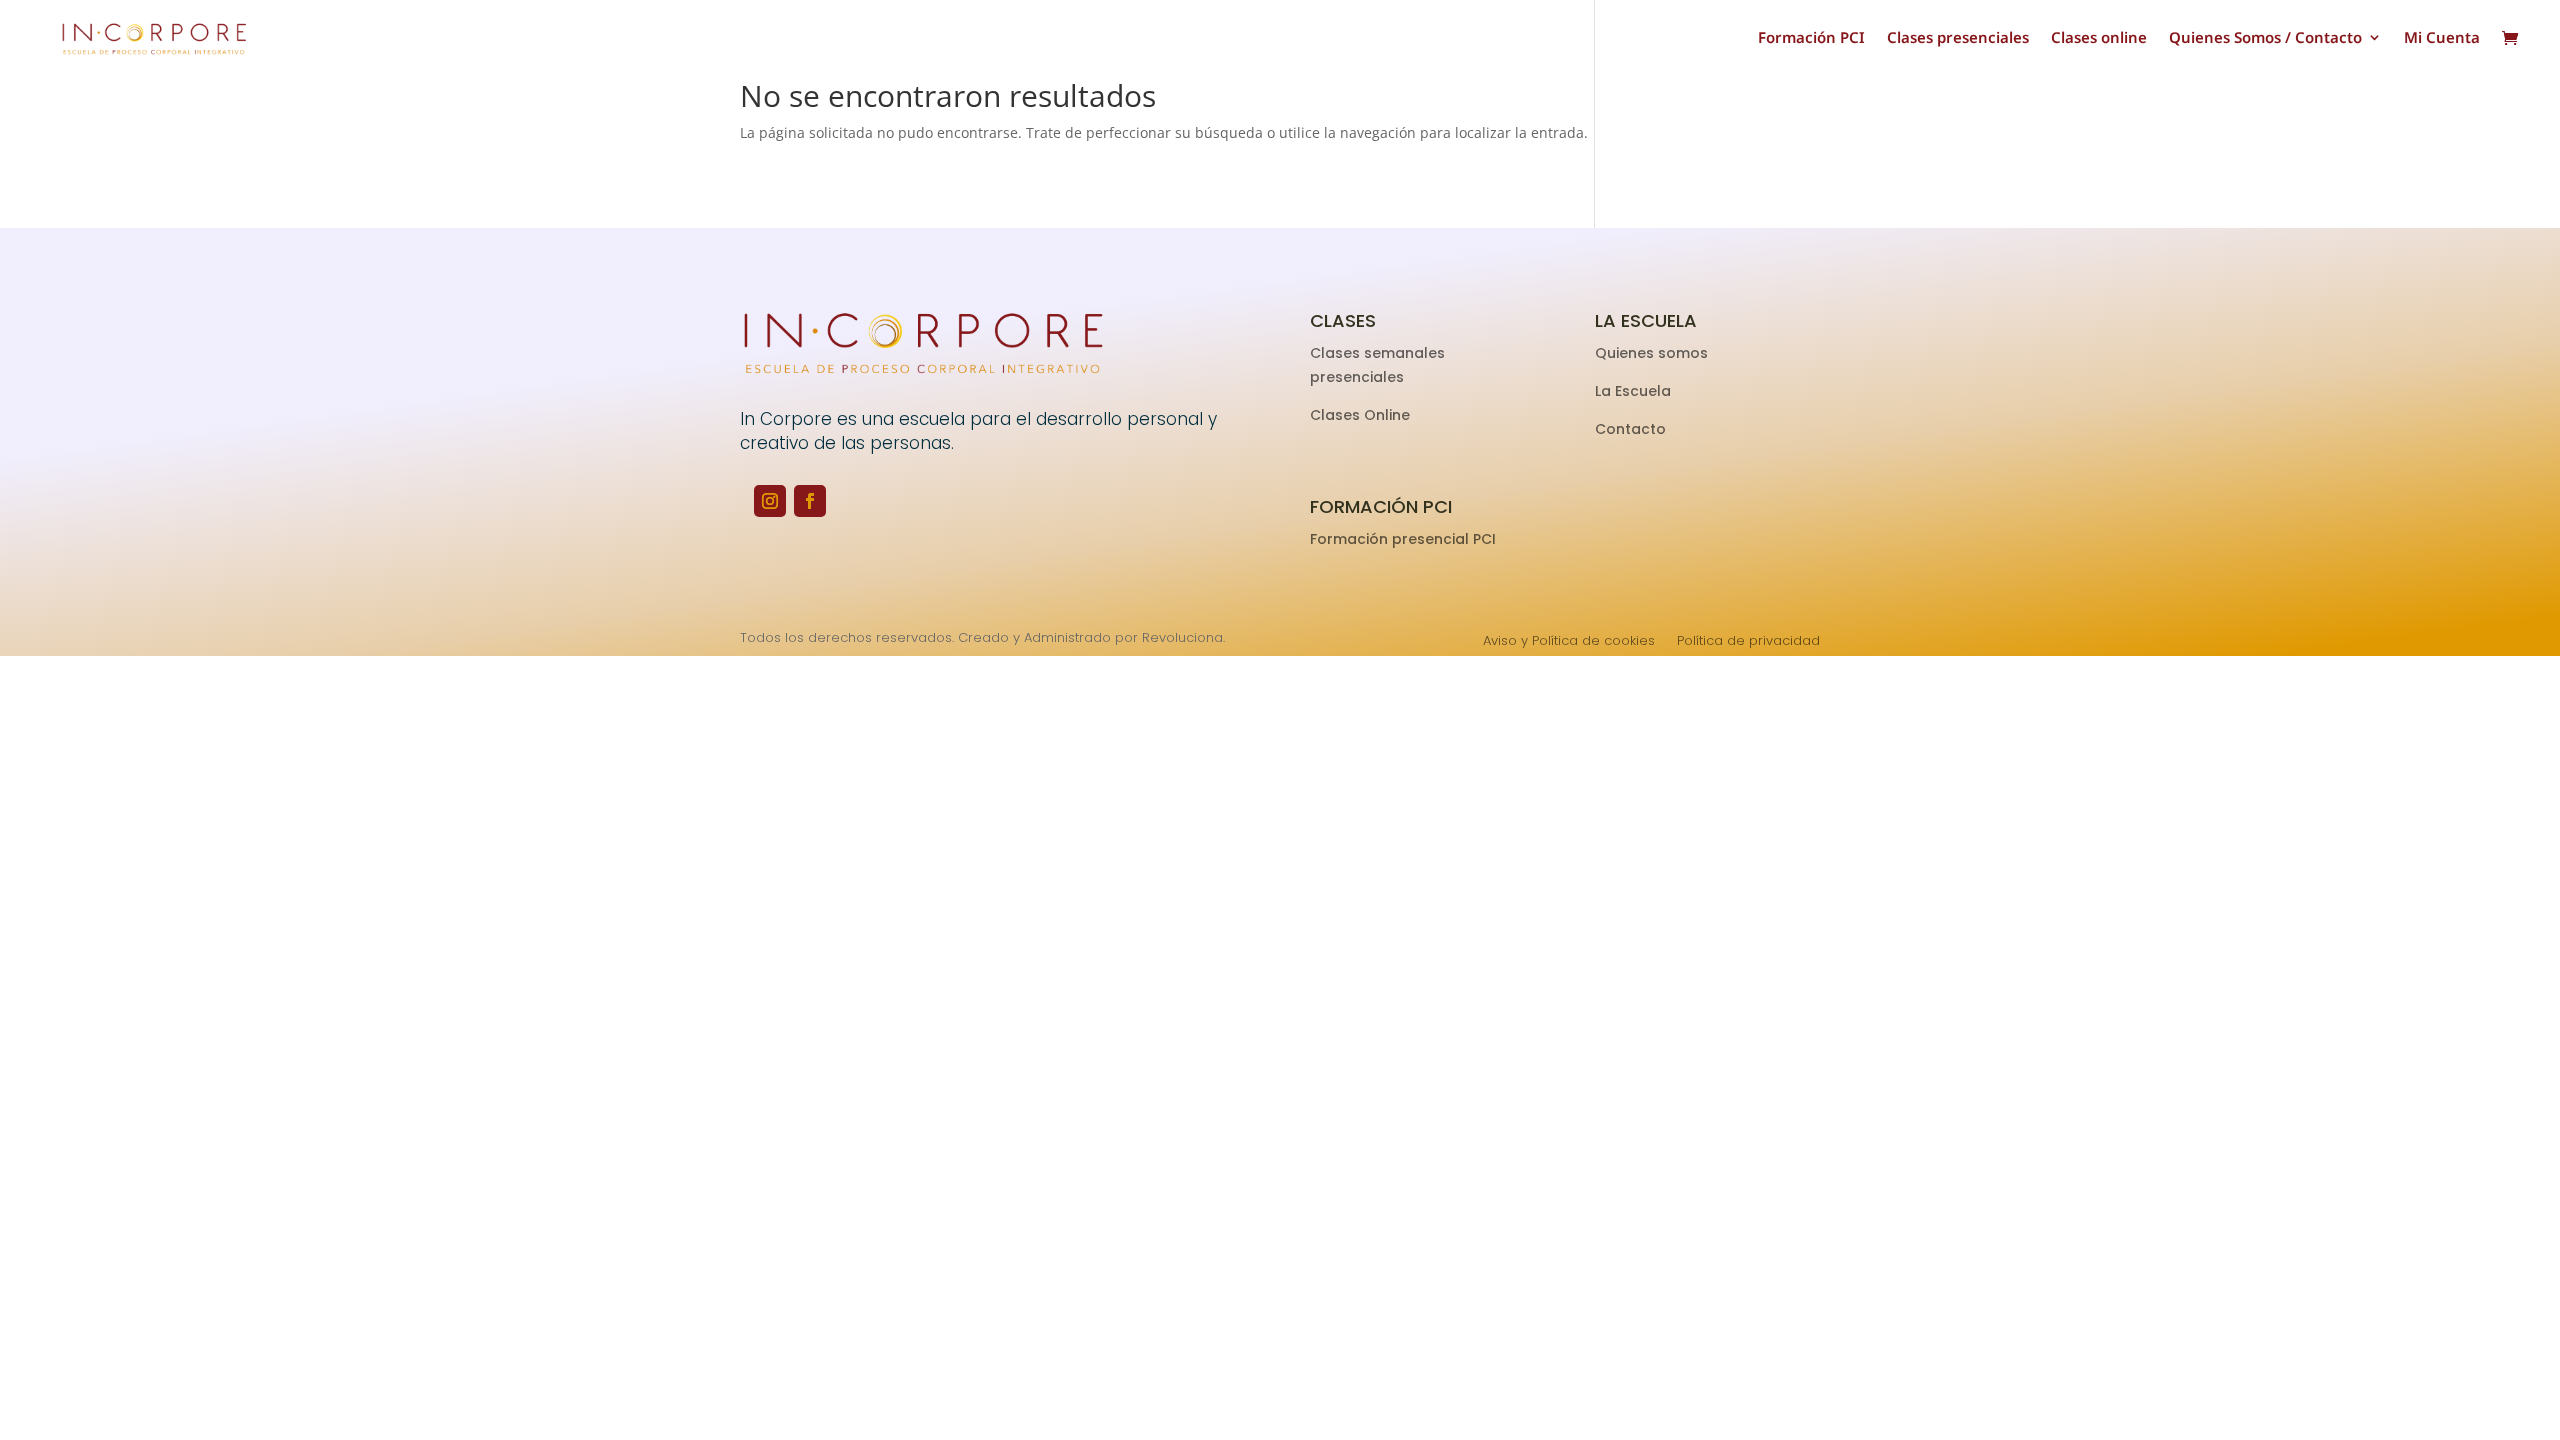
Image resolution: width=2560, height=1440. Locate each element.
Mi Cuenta (2442, 38)
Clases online (2099, 38)
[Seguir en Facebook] (810, 501)
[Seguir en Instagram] (770, 501)
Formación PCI (1811, 38)
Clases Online (1360, 415)
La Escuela (1635, 391)
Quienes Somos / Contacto (2265, 38)
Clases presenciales (1958, 38)
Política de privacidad (1748, 642)
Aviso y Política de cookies (1569, 642)
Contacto (1630, 429)
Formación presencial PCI (1403, 539)
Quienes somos (1653, 353)
